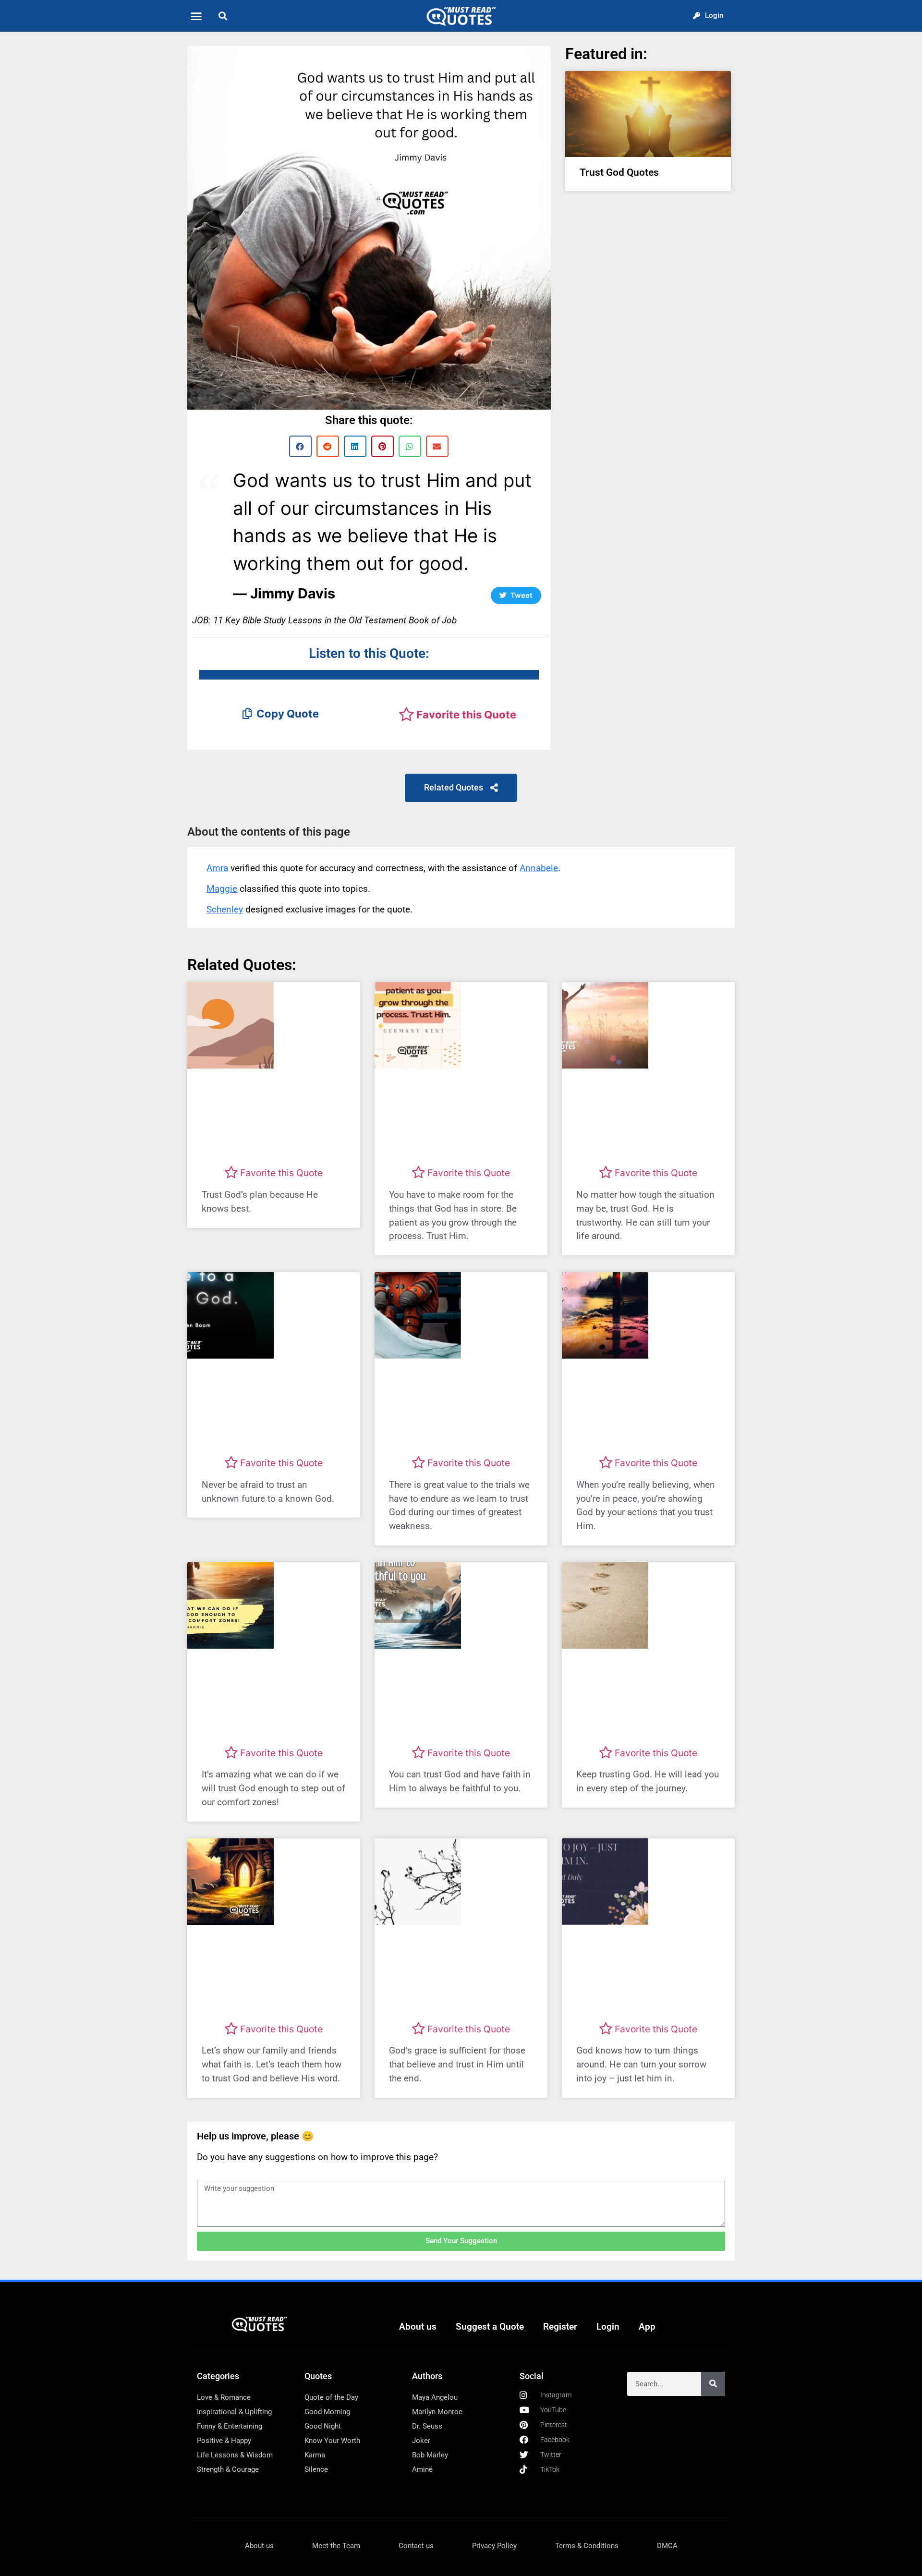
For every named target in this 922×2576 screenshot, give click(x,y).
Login (608, 2327)
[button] (196, 16)
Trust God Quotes (619, 172)
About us (418, 2327)
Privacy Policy (494, 2546)
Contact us (416, 2546)
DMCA (667, 2546)
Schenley (225, 909)
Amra (217, 868)
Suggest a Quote (490, 2327)
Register (560, 2327)
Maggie (222, 889)
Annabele (539, 868)
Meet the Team (336, 2546)
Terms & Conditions (587, 2546)
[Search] (713, 2384)
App (647, 2327)
